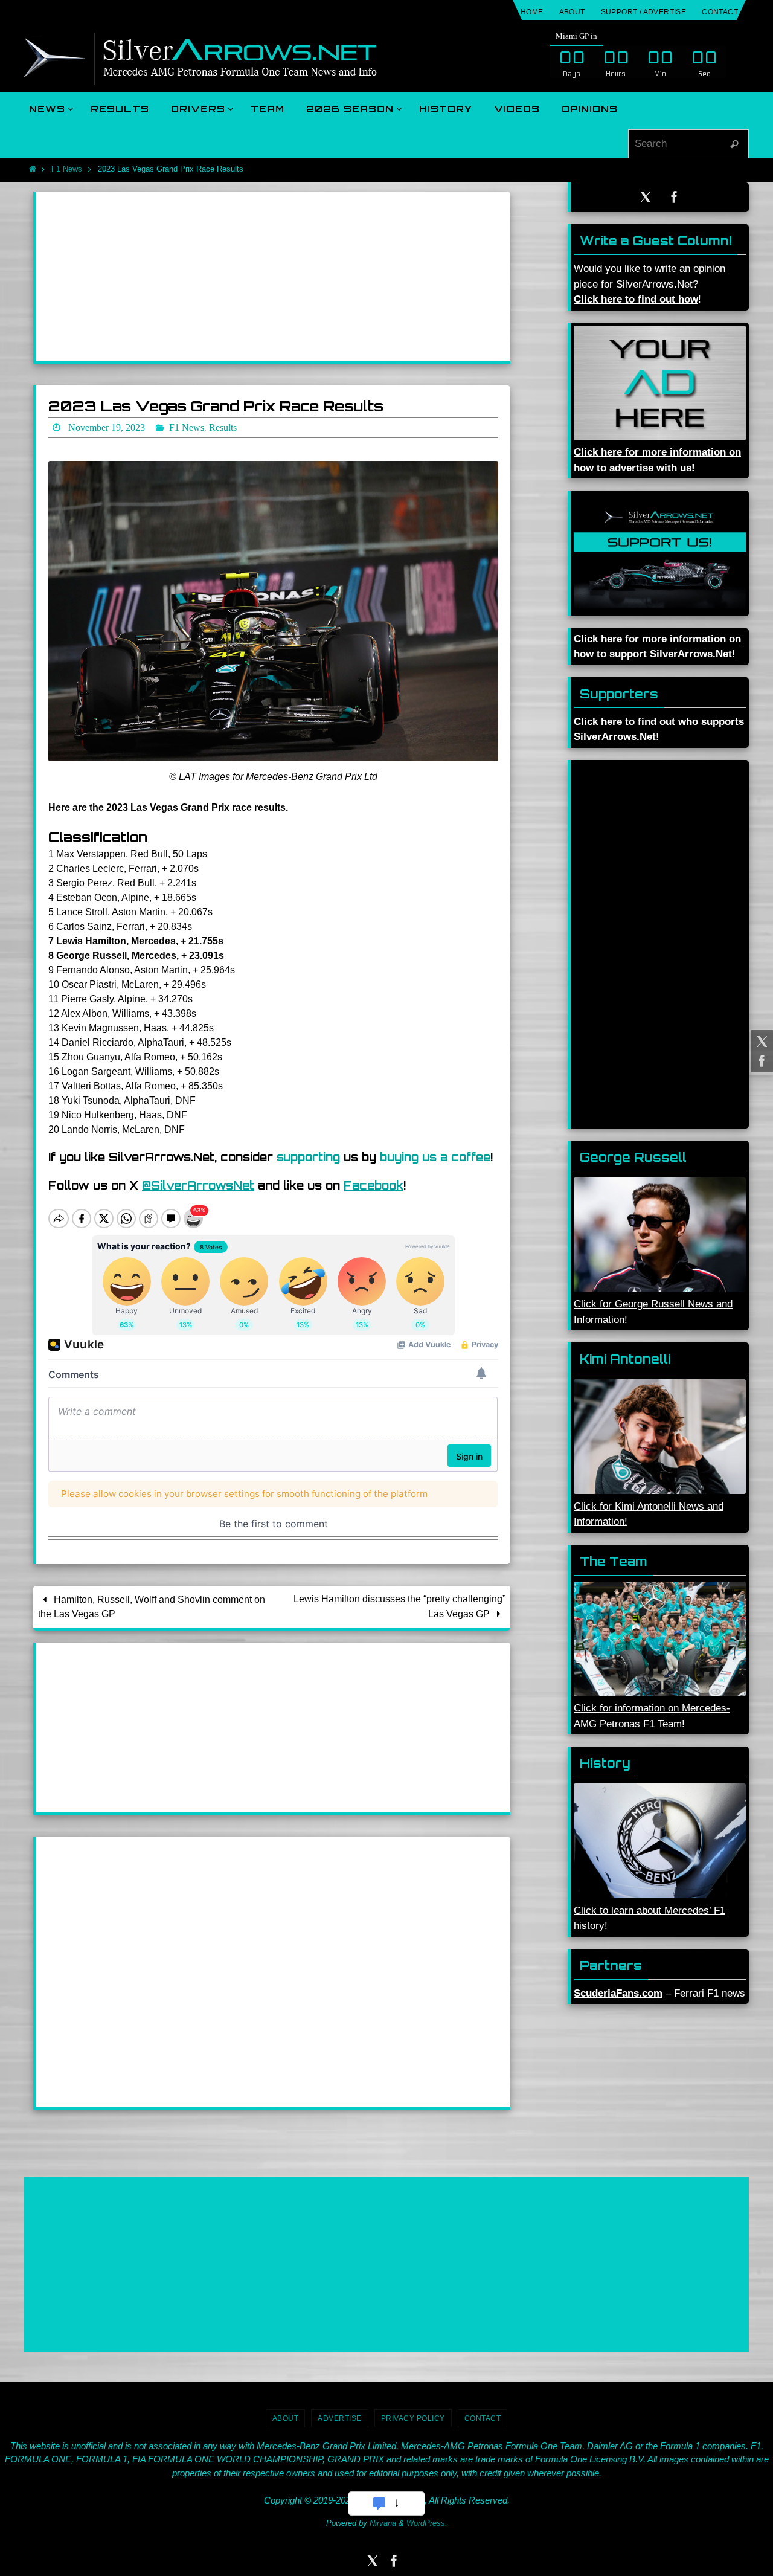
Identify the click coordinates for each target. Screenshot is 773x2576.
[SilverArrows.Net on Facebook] (760, 1061)
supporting (308, 1157)
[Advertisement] (273, 276)
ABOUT (572, 12)
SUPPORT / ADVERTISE (644, 12)
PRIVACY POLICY (413, 2418)
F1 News (67, 169)
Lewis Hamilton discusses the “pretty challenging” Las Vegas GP (399, 1606)
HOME (532, 12)
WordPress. (427, 2523)
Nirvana (383, 2523)
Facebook (374, 1185)
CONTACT (720, 12)
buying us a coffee (435, 1157)
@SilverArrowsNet (198, 1185)
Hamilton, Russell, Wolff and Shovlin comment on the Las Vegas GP (152, 1607)
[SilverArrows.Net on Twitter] (760, 1042)
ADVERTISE (340, 2418)
